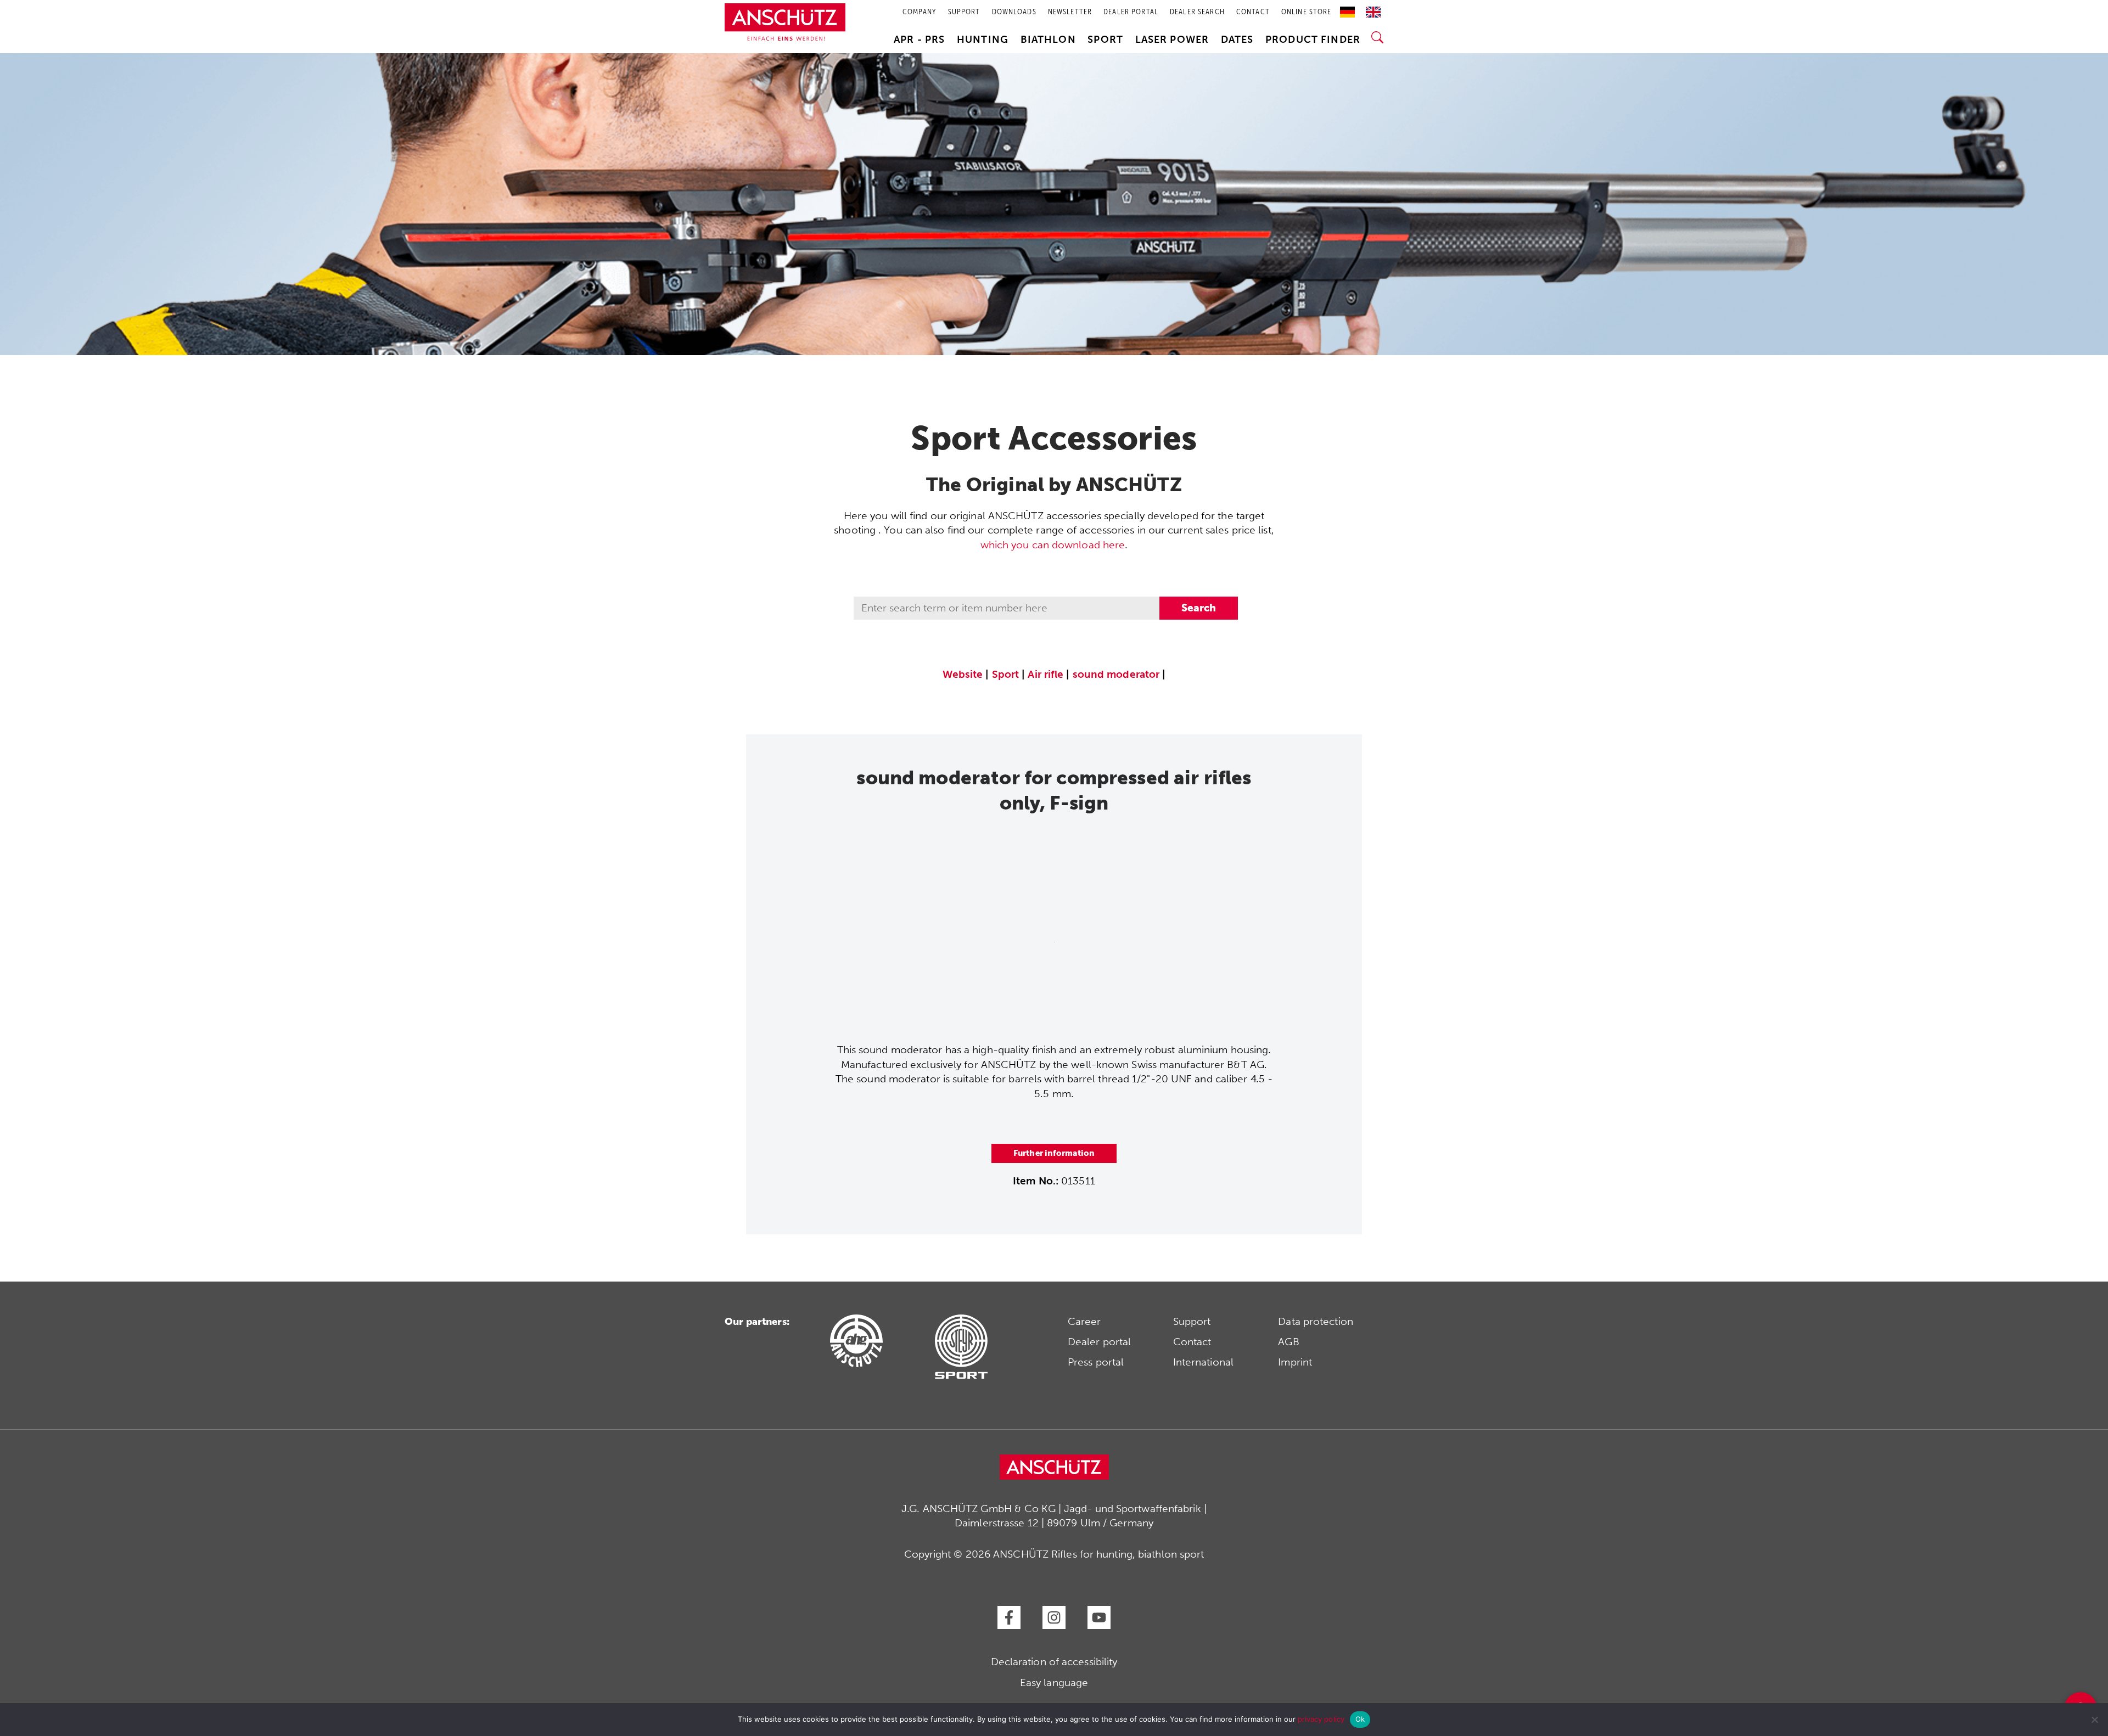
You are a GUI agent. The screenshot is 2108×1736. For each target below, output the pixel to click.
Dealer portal (1099, 1342)
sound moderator (1116, 674)
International (1203, 1362)
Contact (1192, 1342)
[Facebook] (1009, 1617)
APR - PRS (919, 40)
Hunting (983, 40)
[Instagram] (1054, 1617)
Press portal (1096, 1362)
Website (963, 674)
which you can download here (1053, 545)
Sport (1105, 40)
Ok (1360, 1719)
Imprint (1295, 1362)
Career (1084, 1321)
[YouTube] (1099, 1617)
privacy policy (1321, 1719)
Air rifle (1045, 674)
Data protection (1316, 1321)
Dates (1237, 40)
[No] (2094, 1720)
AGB (1288, 1342)
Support (1192, 1321)
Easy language (1054, 1682)
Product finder (1313, 40)
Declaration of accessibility (1054, 1662)
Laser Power (1172, 40)
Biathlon (1048, 40)
